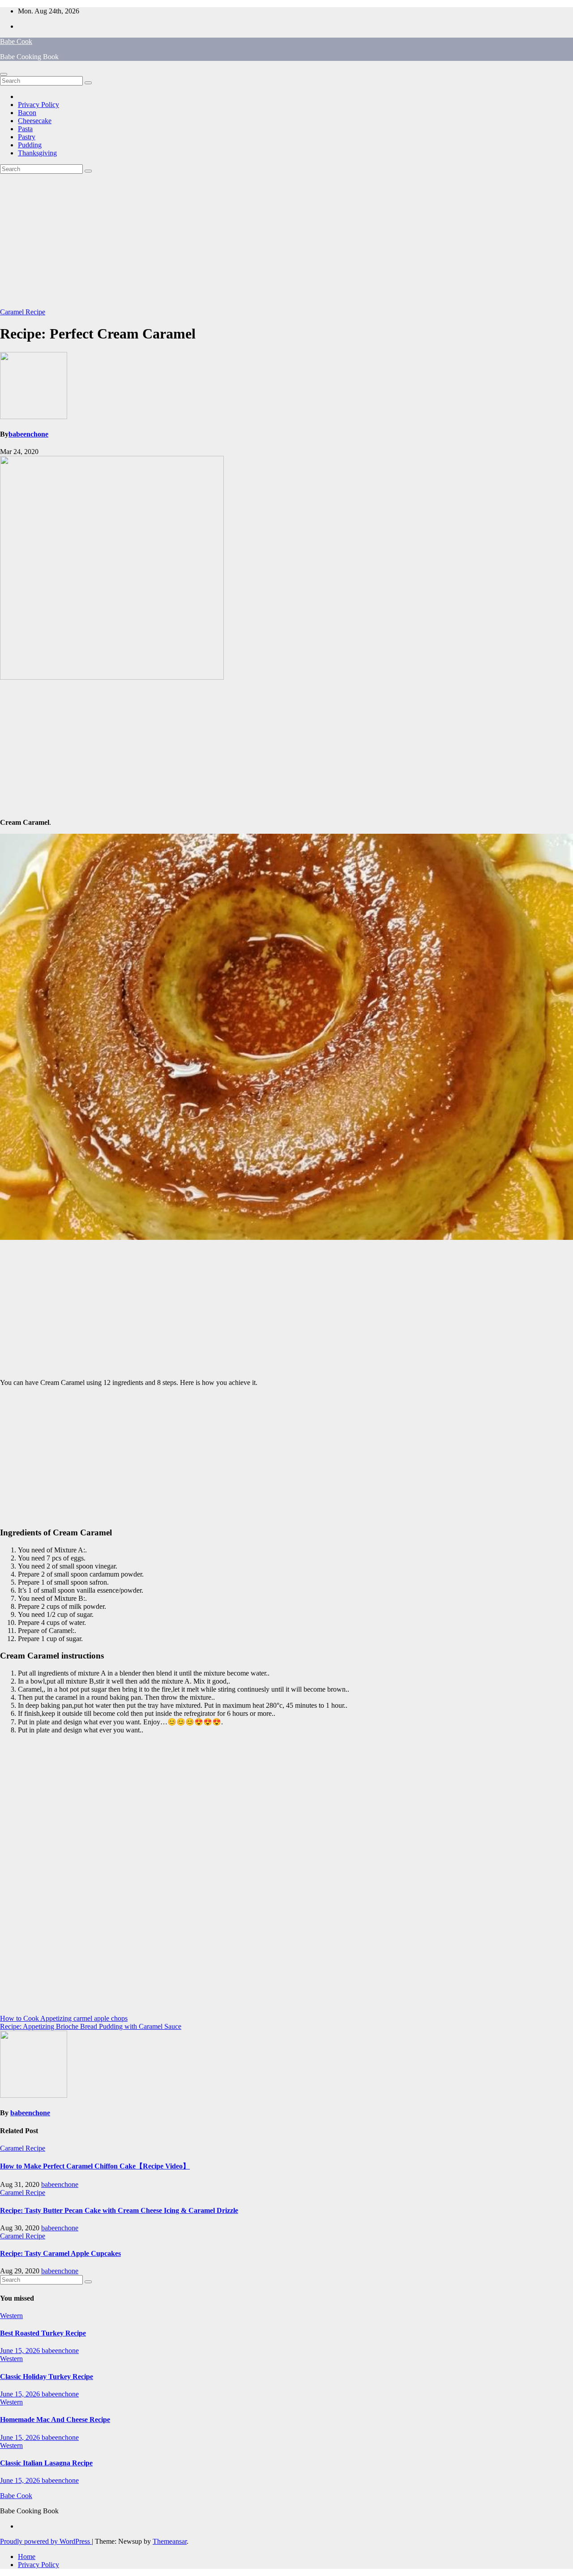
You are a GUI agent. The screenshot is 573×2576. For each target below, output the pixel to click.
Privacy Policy (38, 105)
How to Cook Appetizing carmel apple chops (64, 2018)
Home (27, 2557)
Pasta (25, 129)
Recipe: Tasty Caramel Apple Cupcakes (60, 2253)
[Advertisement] (286, 241)
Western (11, 2316)
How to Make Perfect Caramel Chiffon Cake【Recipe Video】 (95, 2166)
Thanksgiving (37, 153)
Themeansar (170, 2541)
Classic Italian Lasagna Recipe (46, 2463)
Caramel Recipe (23, 312)
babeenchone (28, 434)
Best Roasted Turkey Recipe (43, 2333)
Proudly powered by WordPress (46, 2541)
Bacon (27, 113)
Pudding (30, 145)
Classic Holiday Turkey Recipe (47, 2377)
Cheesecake (35, 121)
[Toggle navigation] (4, 74)
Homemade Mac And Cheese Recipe (55, 2420)
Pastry (27, 137)
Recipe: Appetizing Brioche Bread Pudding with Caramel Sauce (91, 2026)
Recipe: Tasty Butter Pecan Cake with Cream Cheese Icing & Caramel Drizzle (119, 2210)
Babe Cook (16, 41)
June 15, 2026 (21, 2351)
